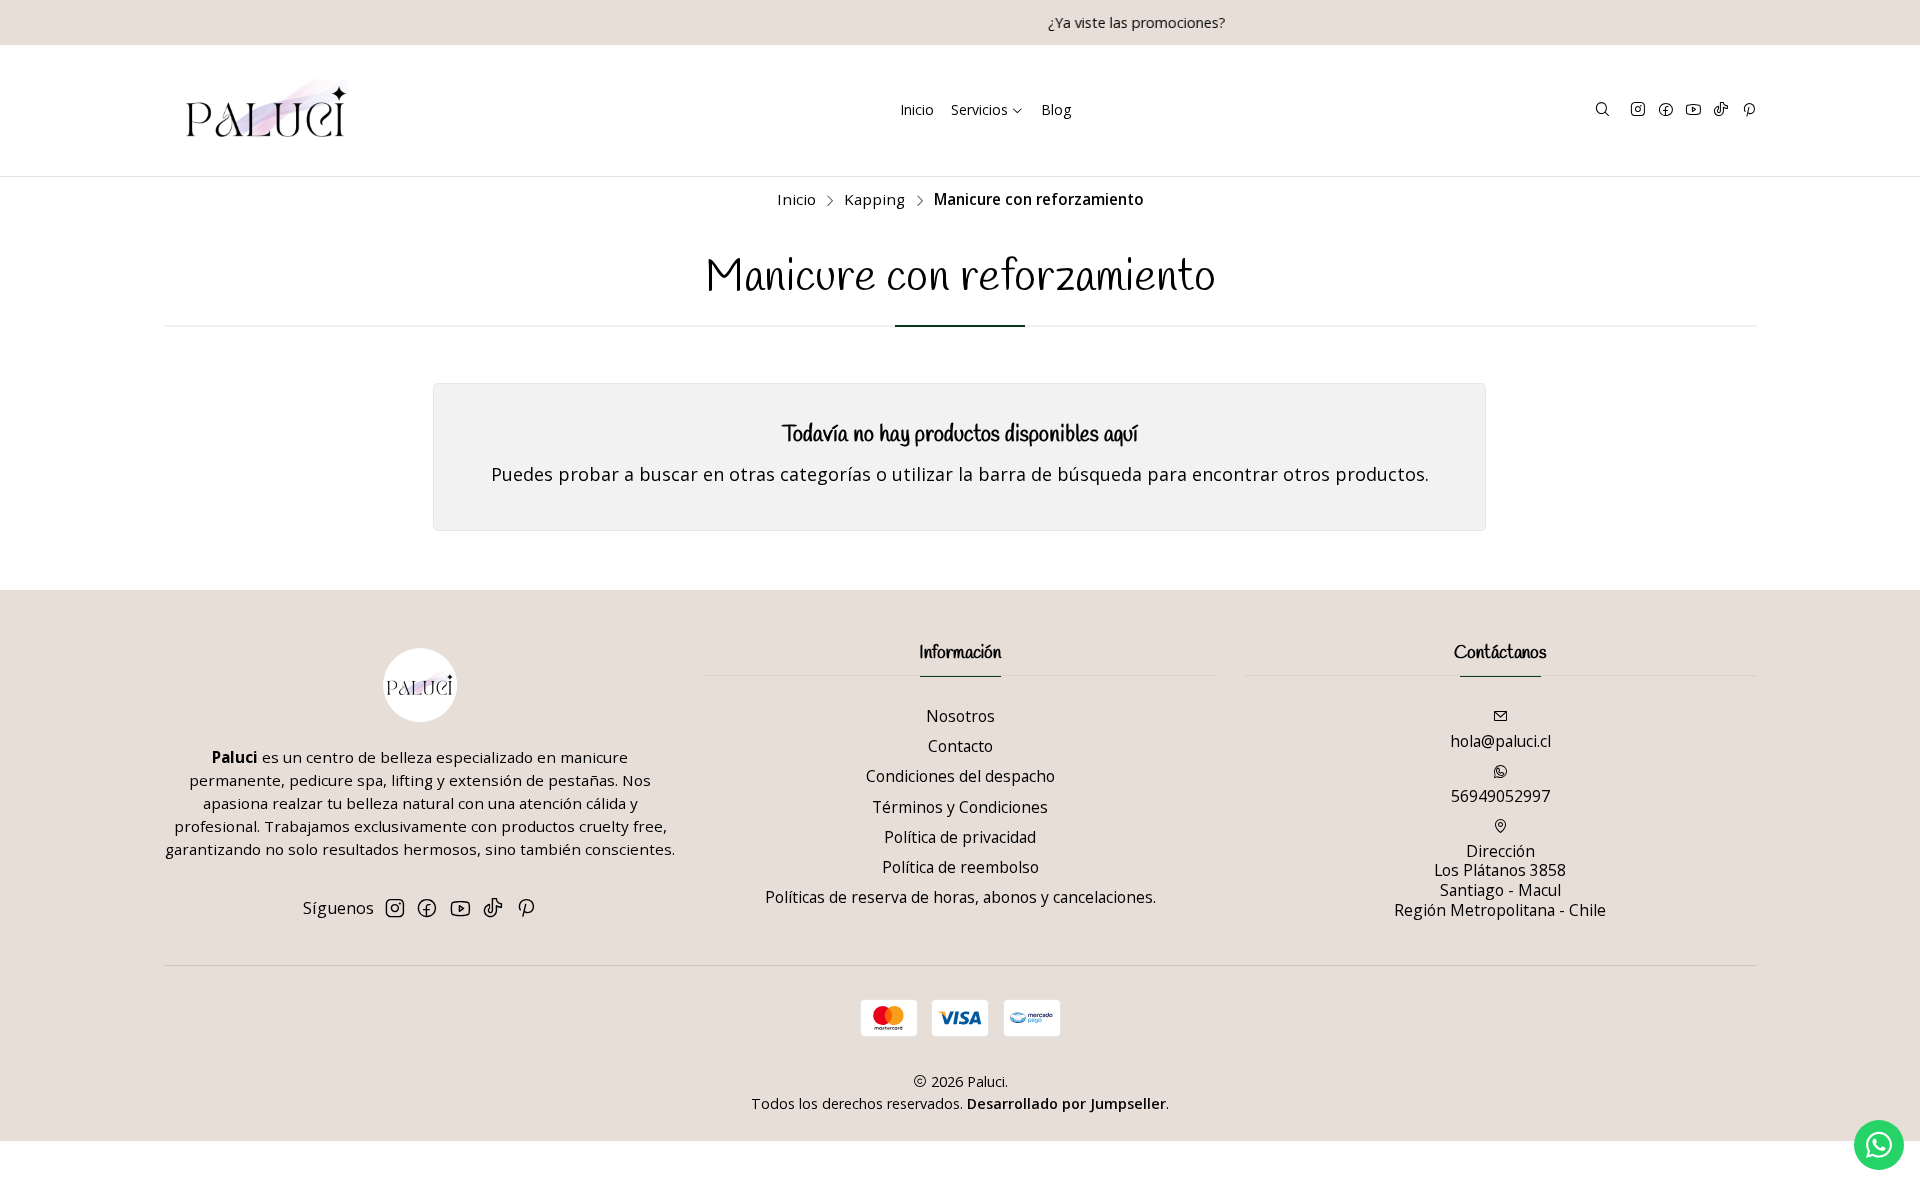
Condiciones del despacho (960, 776)
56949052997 (1500, 796)
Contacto (960, 746)
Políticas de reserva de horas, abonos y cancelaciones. (960, 897)
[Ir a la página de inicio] (266, 111)
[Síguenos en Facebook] (1666, 110)
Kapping (874, 199)
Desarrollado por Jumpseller (1066, 1103)
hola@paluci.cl (1500, 741)
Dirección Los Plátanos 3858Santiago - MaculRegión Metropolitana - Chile (1500, 880)
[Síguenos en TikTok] (1721, 110)
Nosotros (960, 716)
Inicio (917, 109)
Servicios (979, 109)
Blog (1056, 109)
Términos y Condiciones (960, 807)
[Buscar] (1602, 110)
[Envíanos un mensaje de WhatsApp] (1879, 1145)
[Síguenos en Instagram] (1638, 110)
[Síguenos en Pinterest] (1749, 110)
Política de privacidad (960, 837)
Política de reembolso (960, 867)
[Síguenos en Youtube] (1693, 110)
